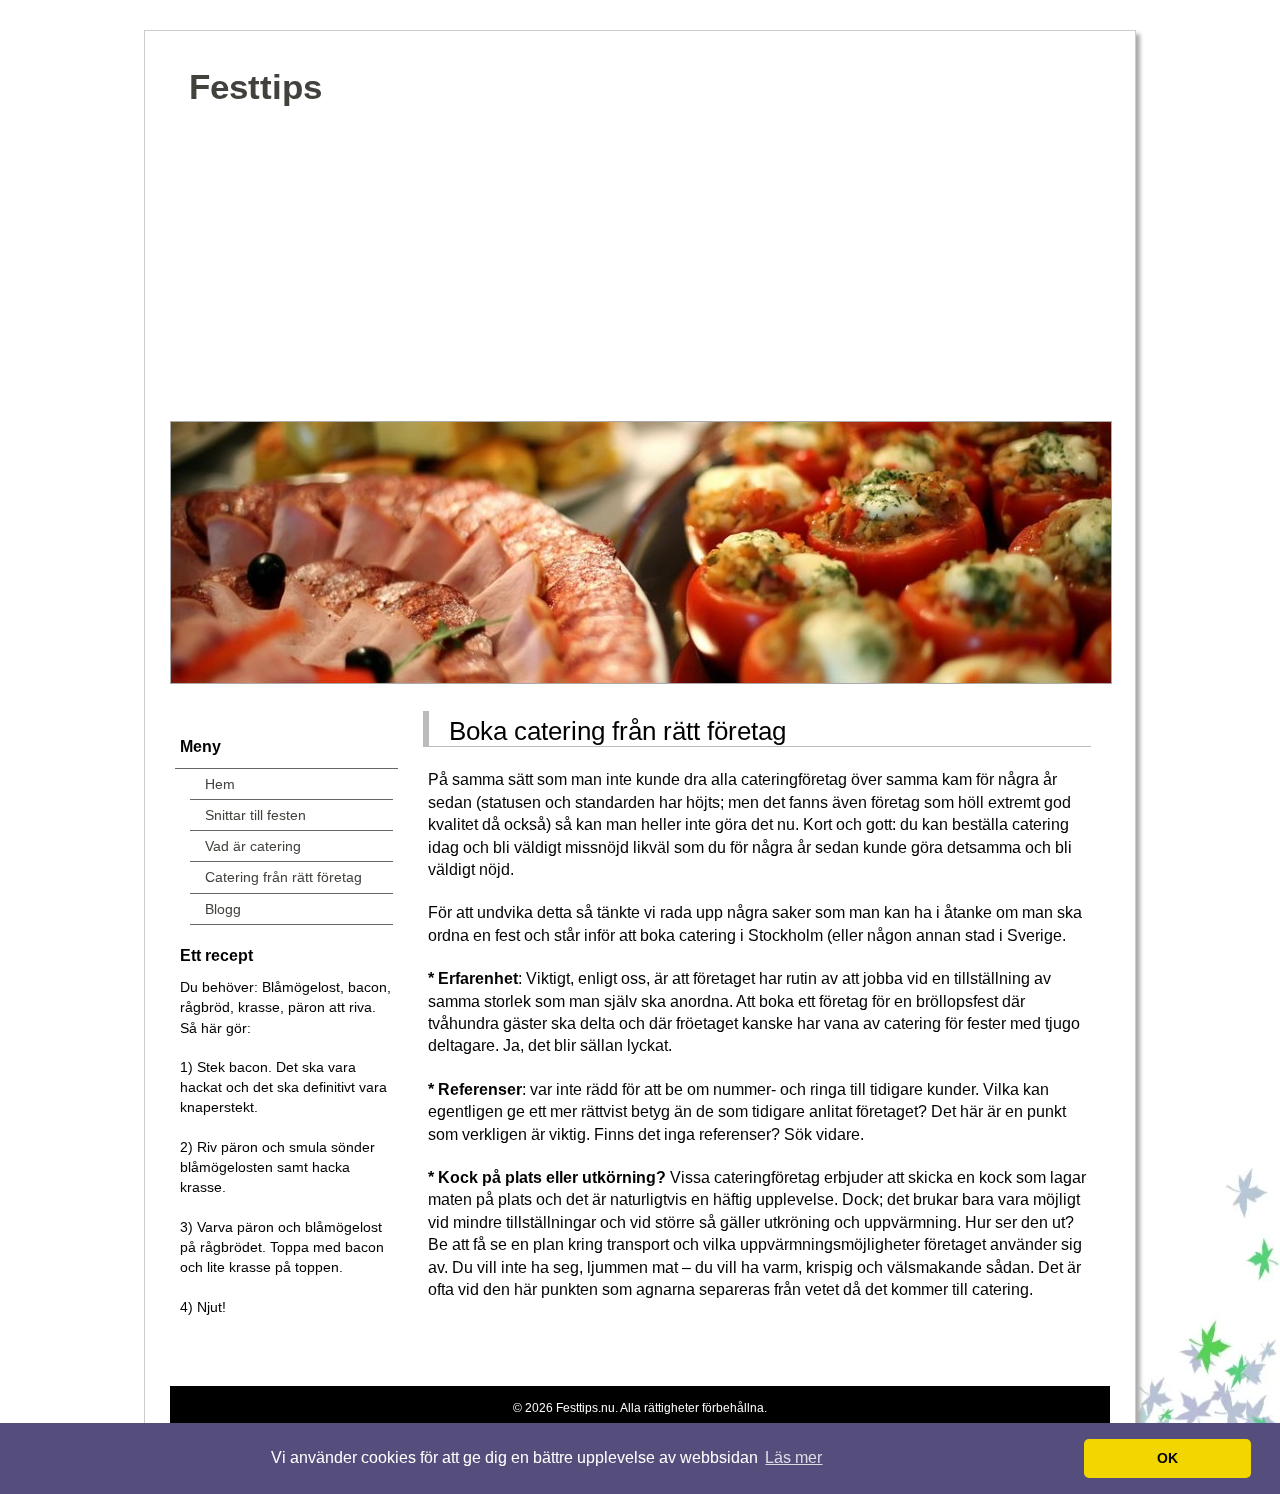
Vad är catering (253, 846)
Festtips (255, 86)
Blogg (223, 909)
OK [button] (1167, 1458)
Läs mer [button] (793, 1457)
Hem (220, 784)
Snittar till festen (255, 815)
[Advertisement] (640, 271)
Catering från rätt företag (283, 877)
